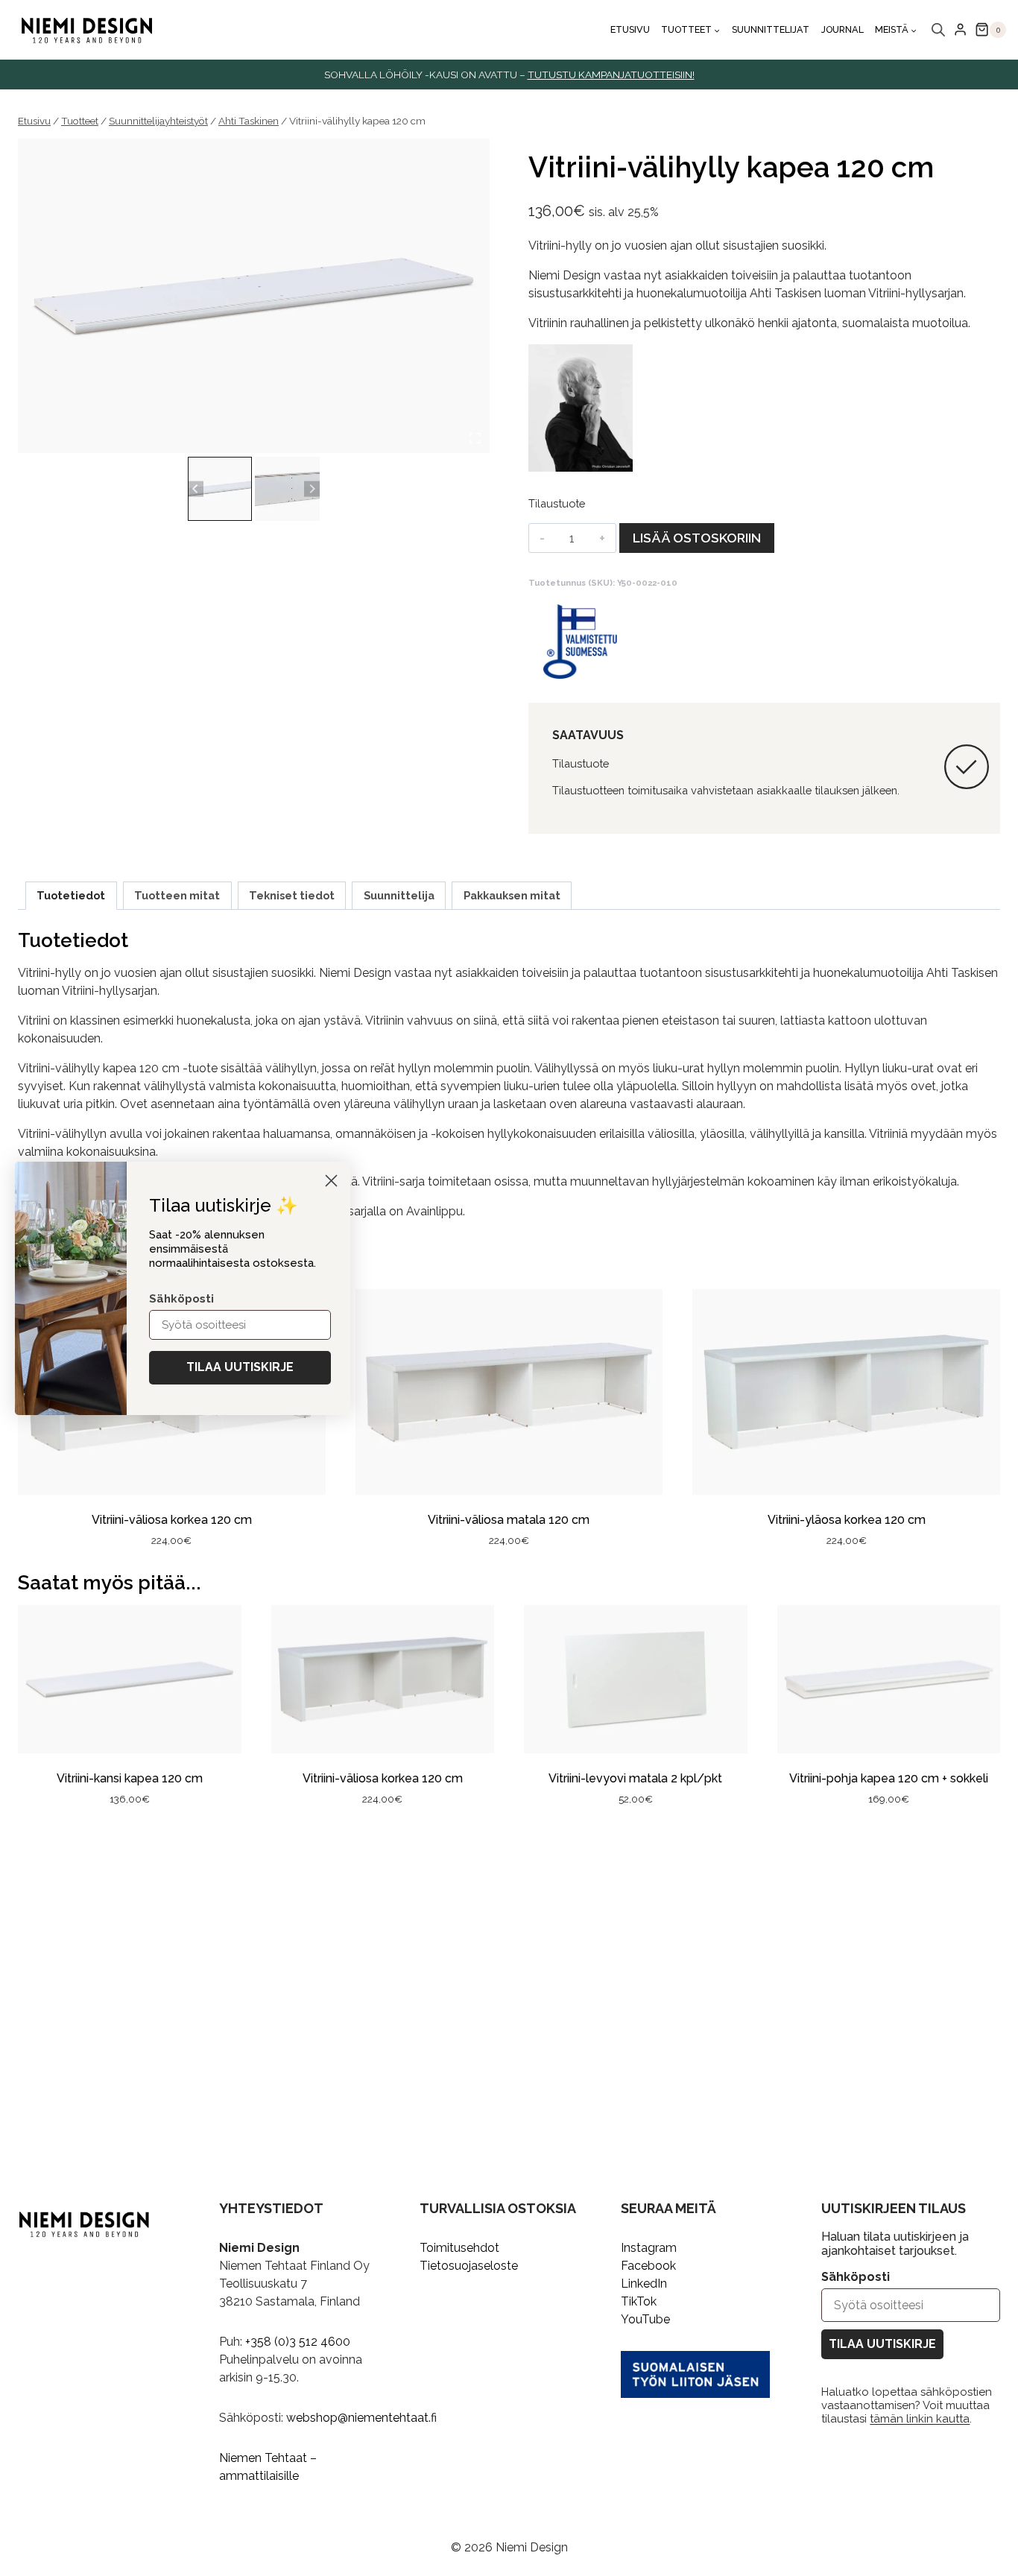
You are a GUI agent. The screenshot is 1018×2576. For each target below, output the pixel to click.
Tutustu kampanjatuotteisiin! (611, 75)
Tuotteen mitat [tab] (177, 895)
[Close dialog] (331, 1181)
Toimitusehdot (459, 2248)
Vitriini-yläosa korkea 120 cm (847, 1520)
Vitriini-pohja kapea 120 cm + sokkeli (889, 1778)
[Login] (960, 30)
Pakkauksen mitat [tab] (512, 895)
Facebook (648, 2266)
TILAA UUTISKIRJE (882, 2344)
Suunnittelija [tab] (399, 895)
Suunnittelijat (771, 29)
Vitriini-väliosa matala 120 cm (509, 1520)
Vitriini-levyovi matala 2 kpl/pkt (635, 1778)
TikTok (639, 2301)
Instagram (649, 2248)
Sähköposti (856, 2277)
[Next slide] (312, 489)
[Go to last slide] (196, 489)
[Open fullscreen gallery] (475, 438)
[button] (220, 489)
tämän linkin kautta (920, 2419)
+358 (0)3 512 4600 (298, 2342)
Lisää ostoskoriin (697, 538)
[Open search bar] (938, 30)
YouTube (645, 2319)
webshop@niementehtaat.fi (361, 2418)
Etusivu (630, 29)
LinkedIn (644, 2284)
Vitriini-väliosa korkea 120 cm (172, 1520)
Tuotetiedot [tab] (71, 895)
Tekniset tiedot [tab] (292, 895)
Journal (842, 29)
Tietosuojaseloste (469, 2266)
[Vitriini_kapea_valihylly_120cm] (254, 296)
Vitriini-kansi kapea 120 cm (130, 1778)
